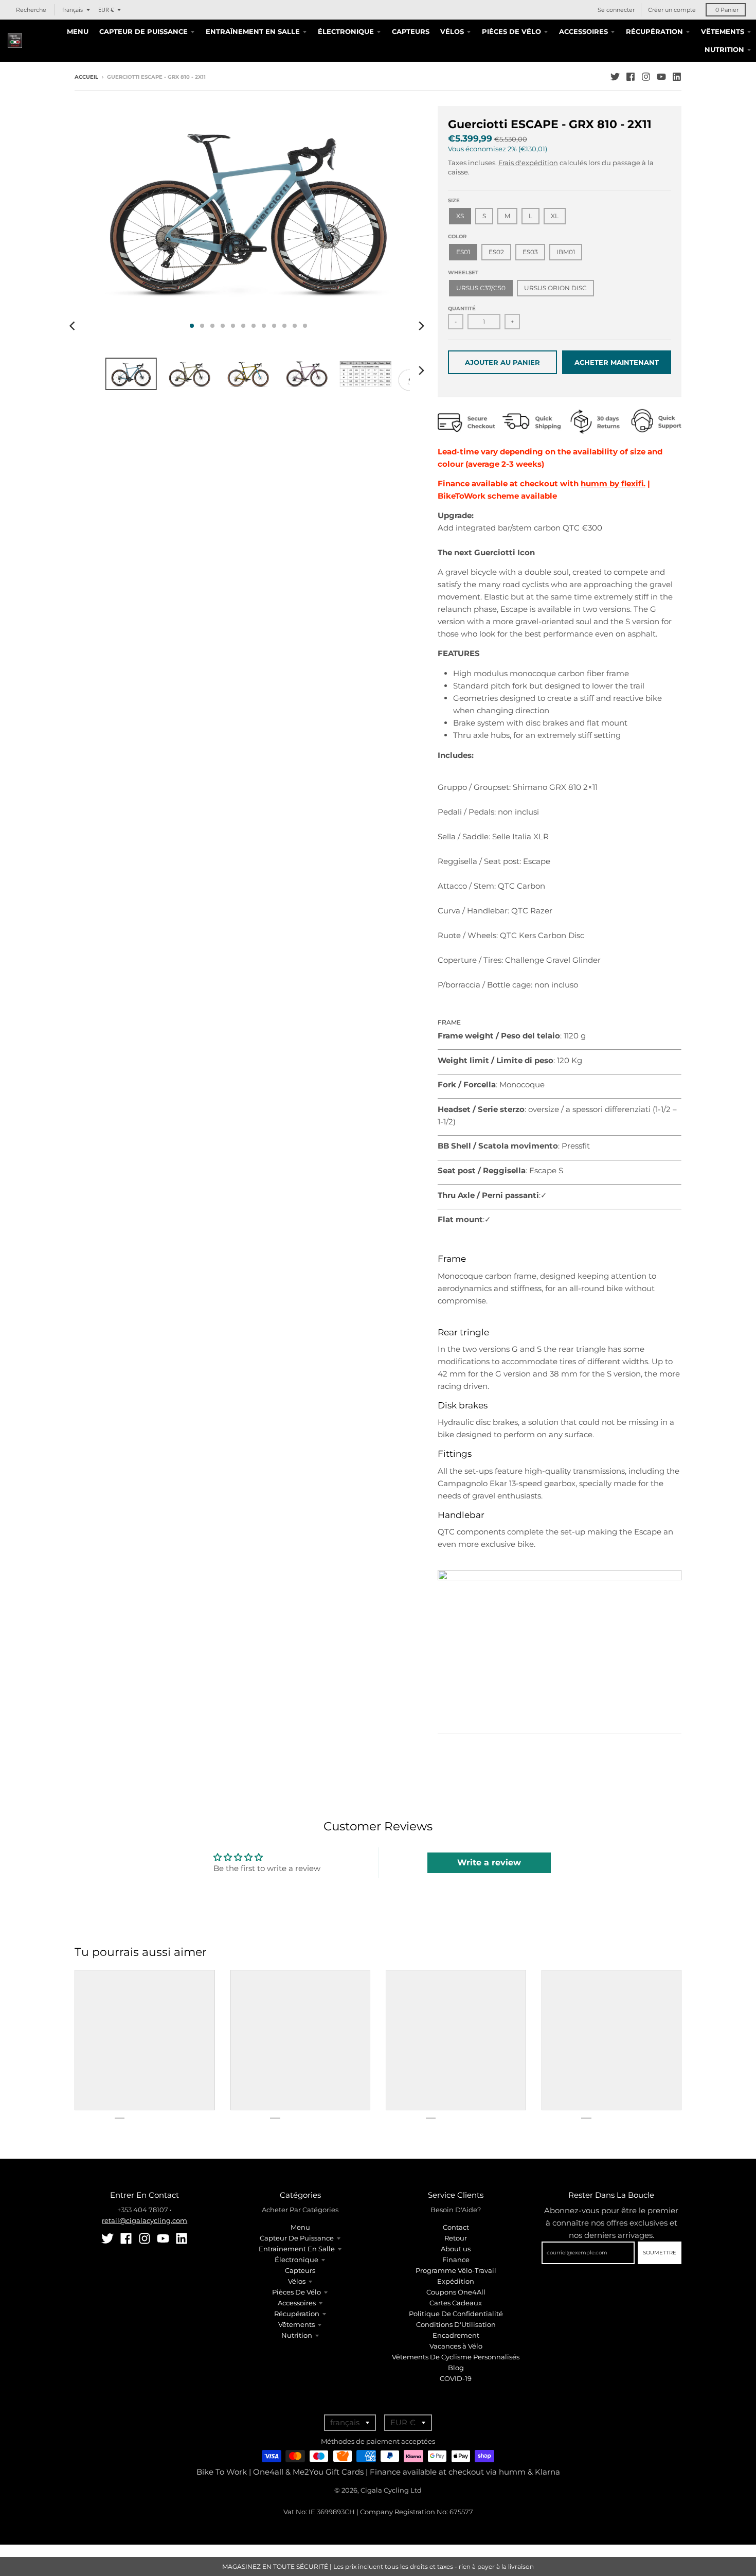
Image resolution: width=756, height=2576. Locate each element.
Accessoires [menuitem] (583, 31)
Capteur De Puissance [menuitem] (143, 31)
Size (454, 200)
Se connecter (616, 10)
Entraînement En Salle (297, 2249)
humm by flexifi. (613, 483)
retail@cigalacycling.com (145, 2220)
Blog (456, 2368)
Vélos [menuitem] (452, 31)
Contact (456, 2227)
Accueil (86, 77)
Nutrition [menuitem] (724, 49)
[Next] (421, 326)
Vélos (297, 2281)
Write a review (489, 1863)
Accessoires (297, 2303)
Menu (300, 2227)
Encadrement (456, 2335)
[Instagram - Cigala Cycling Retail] (646, 77)
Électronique (296, 2260)
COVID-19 (456, 2378)
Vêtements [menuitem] (723, 31)
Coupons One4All (456, 2292)
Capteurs (300, 2270)
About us (456, 2249)
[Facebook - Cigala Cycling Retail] (631, 77)
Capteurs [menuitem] (411, 31)
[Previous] (74, 326)
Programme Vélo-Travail (456, 2270)
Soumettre (660, 2253)
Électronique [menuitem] (346, 31)
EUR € (106, 10)
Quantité (462, 308)
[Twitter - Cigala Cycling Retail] (615, 77)
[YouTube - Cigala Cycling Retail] (661, 77)
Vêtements (296, 2324)
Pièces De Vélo (296, 2292)
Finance (456, 2260)
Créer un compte (672, 10)
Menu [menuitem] (78, 31)
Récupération (297, 2314)
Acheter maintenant (617, 362)
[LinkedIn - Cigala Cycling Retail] (677, 77)
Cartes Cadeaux (456, 2303)
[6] (560, 1577)
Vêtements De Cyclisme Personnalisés (456, 2357)
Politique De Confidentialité (456, 2314)
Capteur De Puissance (297, 2238)
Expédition (456, 2281)
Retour (456, 2238)
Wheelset (463, 272)
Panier (727, 10)
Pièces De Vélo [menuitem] (511, 31)
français (73, 10)
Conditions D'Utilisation (456, 2324)
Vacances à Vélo (456, 2346)
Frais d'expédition (528, 163)
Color (457, 236)
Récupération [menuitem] (654, 31)
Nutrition (297, 2335)
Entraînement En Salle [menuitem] (253, 31)
